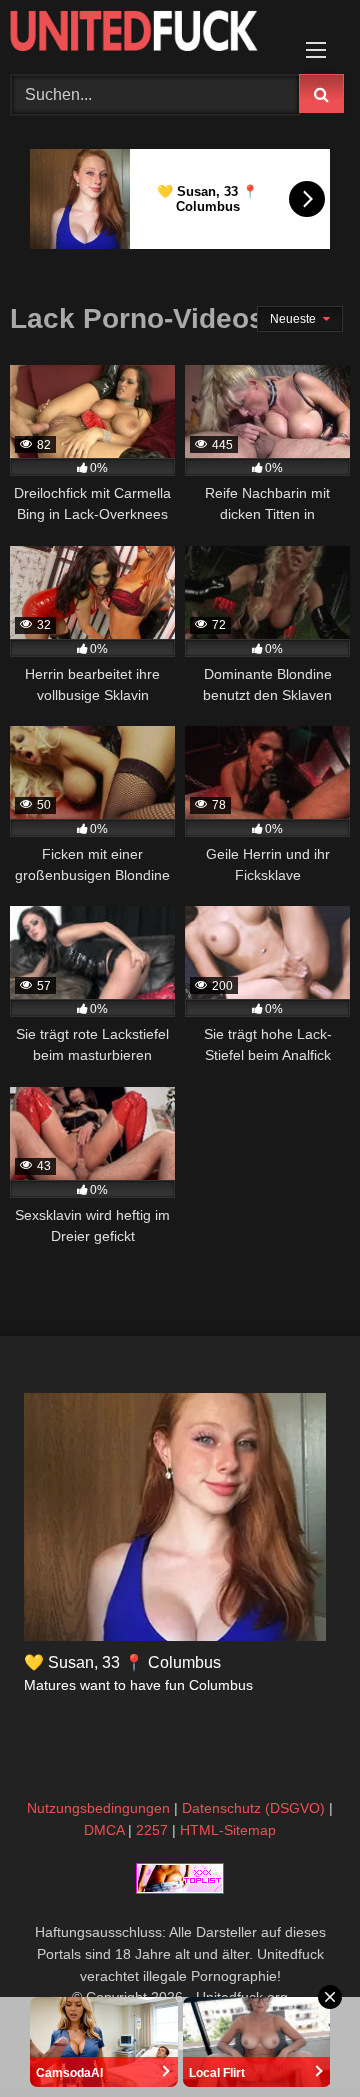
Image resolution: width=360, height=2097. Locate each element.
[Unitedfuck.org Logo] (147, 34)
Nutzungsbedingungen (98, 1808)
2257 (152, 1830)
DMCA (104, 1830)
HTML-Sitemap (228, 1830)
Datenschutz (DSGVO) (253, 1808)
